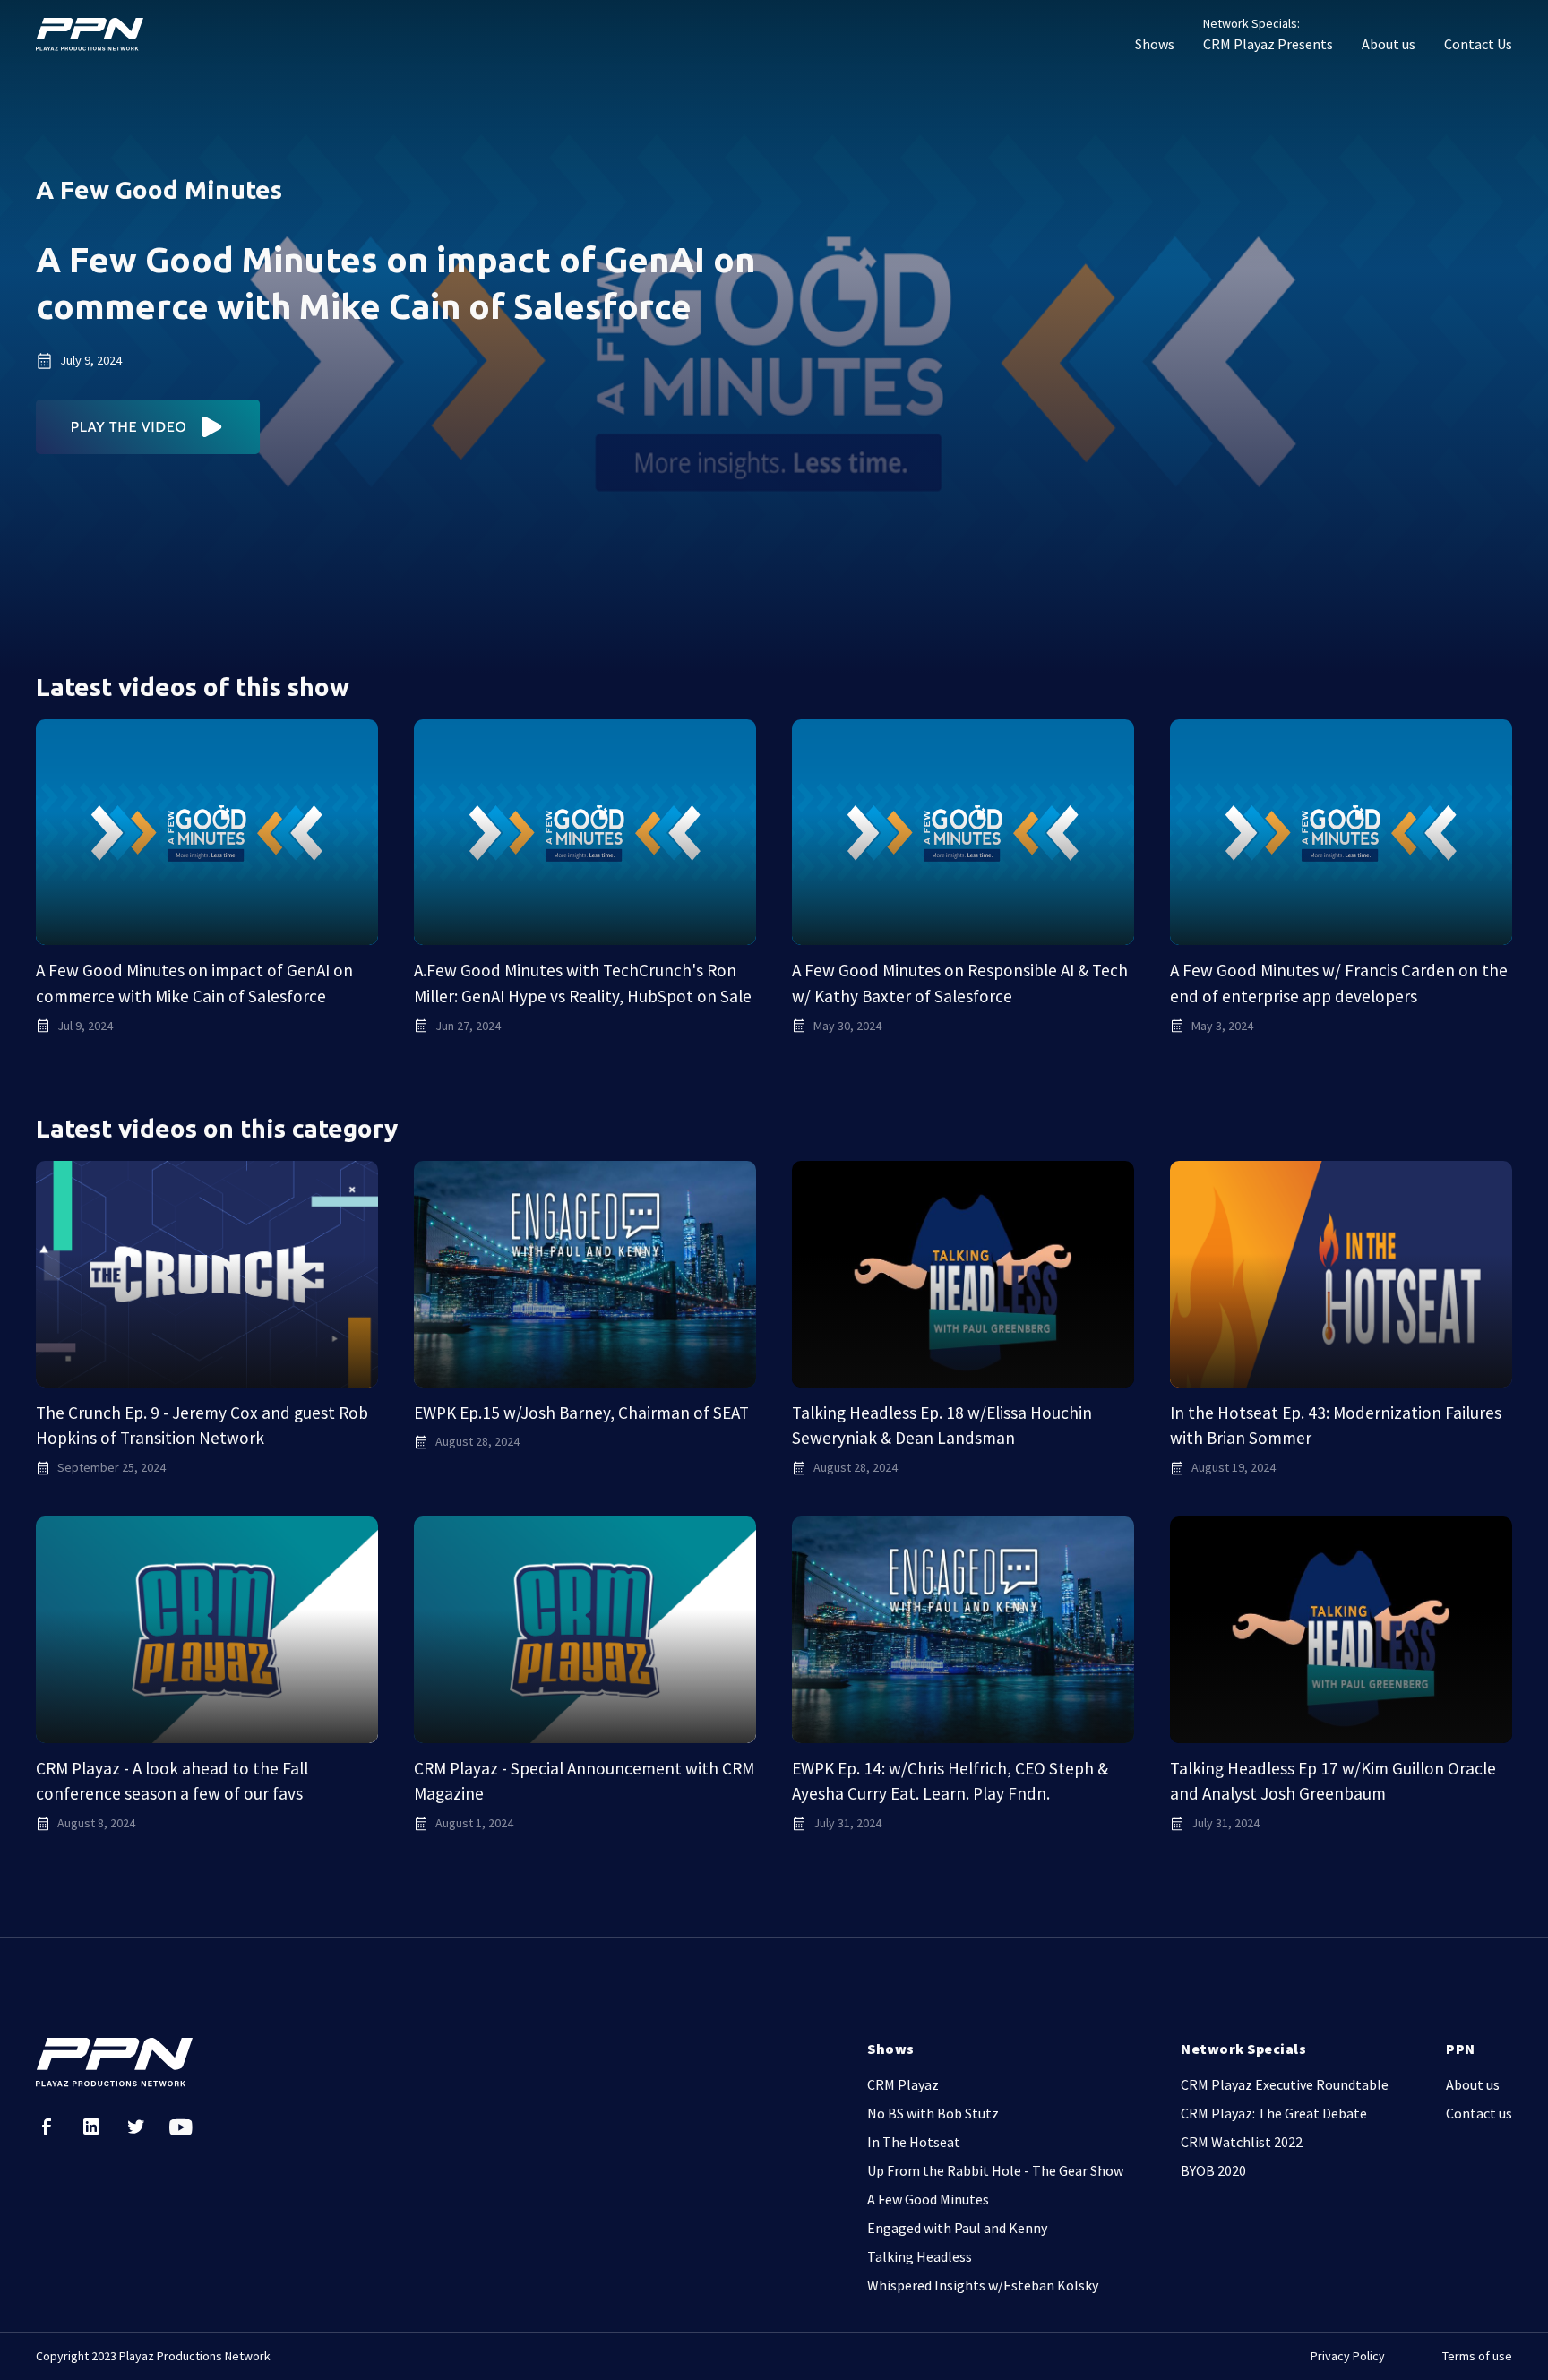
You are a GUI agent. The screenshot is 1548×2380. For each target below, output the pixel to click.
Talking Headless (920, 2256)
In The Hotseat (914, 2142)
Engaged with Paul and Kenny (957, 2228)
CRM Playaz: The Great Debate (1274, 2113)
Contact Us (1478, 44)
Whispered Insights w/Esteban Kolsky (983, 2285)
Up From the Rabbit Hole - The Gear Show (995, 2170)
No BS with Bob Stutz (933, 2113)
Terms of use (1477, 2356)
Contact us (1479, 2113)
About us (1389, 44)
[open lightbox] (148, 427)
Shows (1155, 44)
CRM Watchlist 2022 (1242, 2142)
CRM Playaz (903, 2084)
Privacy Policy (1348, 2356)
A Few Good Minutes (928, 2199)
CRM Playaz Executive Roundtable (1285, 2084)
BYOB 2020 (1213, 2170)
